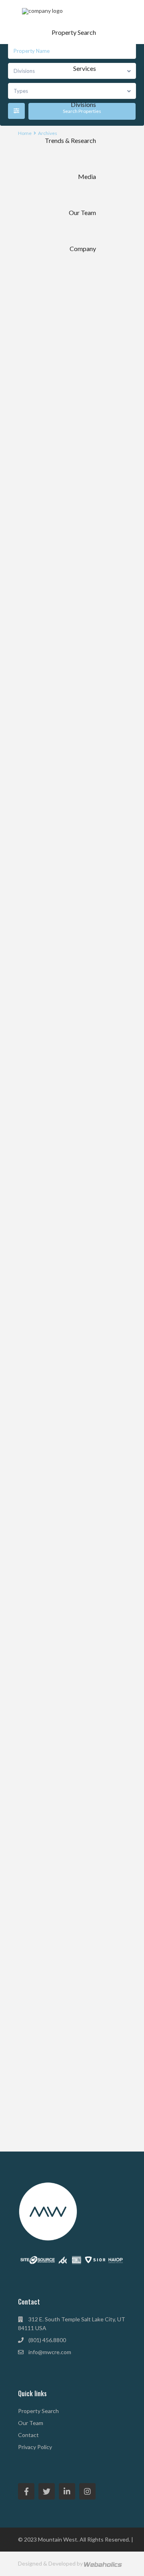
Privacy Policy (35, 2447)
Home (25, 133)
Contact (28, 2435)
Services (85, 68)
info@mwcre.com (50, 2352)
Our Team (82, 212)
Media (87, 176)
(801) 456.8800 (47, 2340)
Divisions (83, 104)
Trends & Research (70, 140)
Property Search (74, 32)
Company (83, 248)
